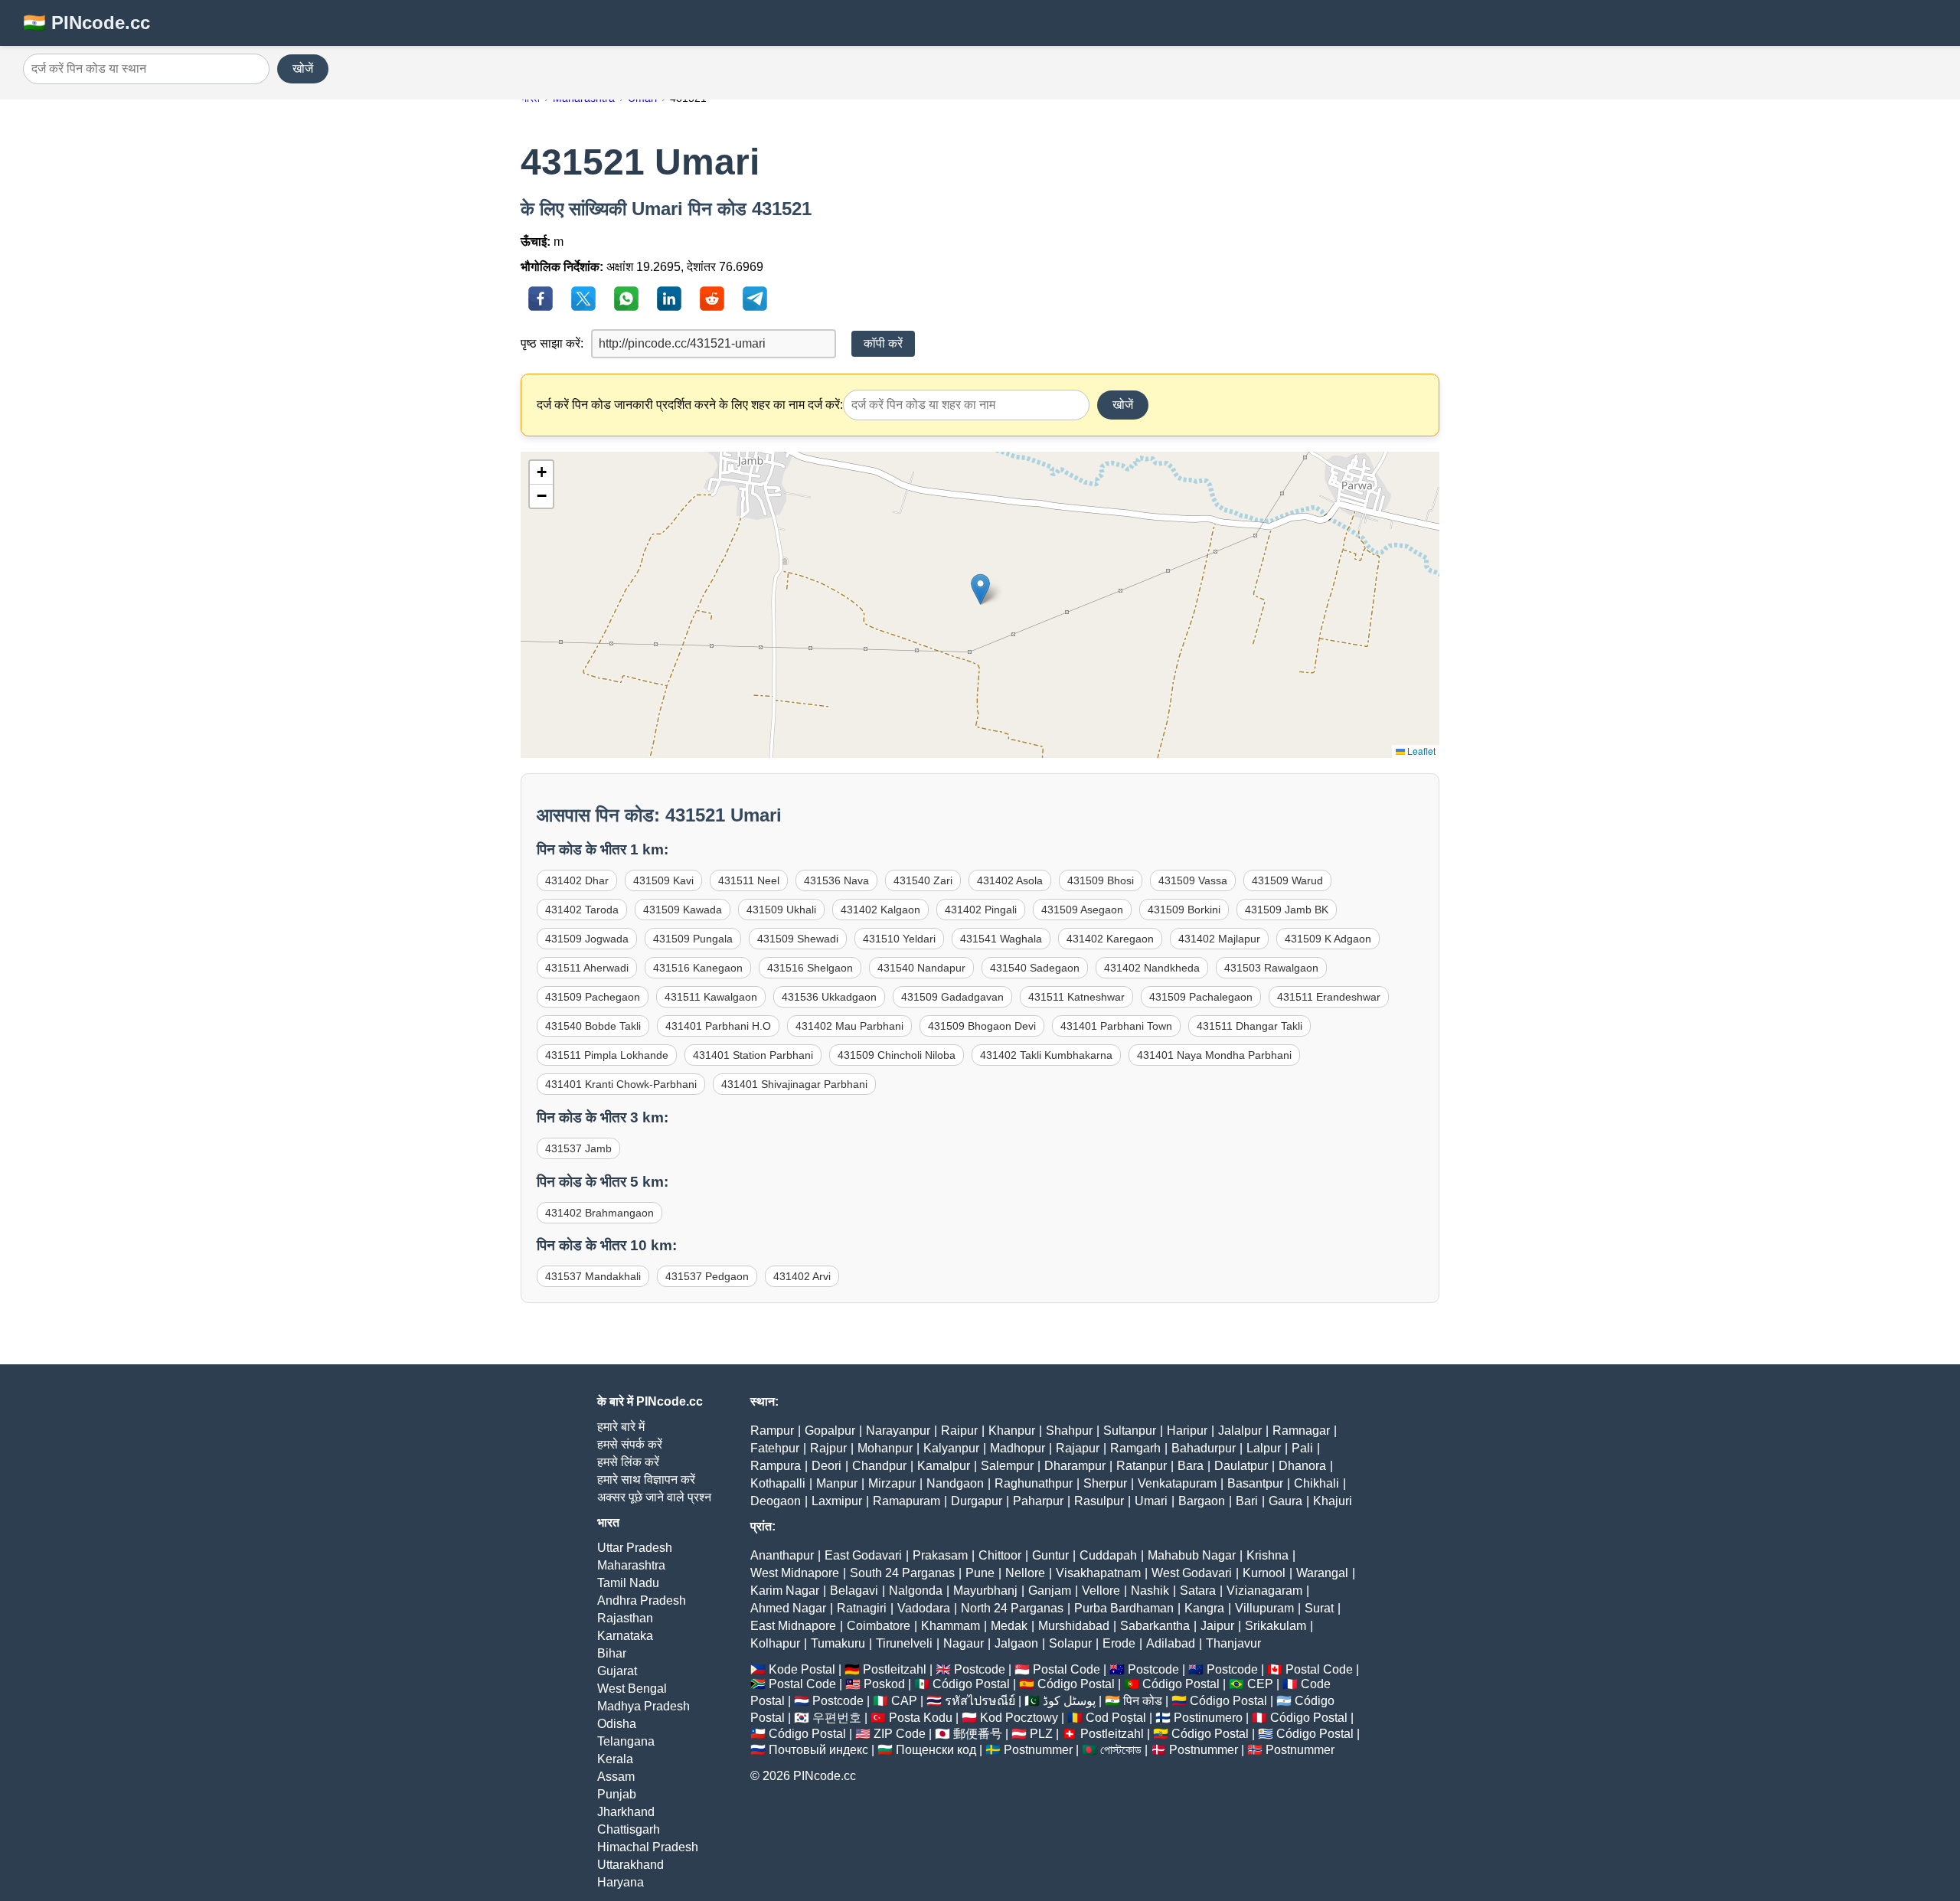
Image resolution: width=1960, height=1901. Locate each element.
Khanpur (1012, 1431)
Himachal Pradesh (648, 1847)
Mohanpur (885, 1448)
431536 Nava (836, 880)
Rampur (772, 1431)
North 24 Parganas (1012, 1608)
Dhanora (1302, 1466)
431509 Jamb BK (1287, 910)
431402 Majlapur (1219, 939)
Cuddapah (1108, 1555)
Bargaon (1202, 1501)
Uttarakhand (630, 1865)
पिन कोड (1143, 1701)
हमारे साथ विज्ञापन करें (646, 1480)
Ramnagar (1301, 1431)
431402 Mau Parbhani (849, 1026)
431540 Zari (923, 880)
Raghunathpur (1034, 1483)
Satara (1198, 1591)
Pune (980, 1573)
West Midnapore (795, 1573)
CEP (1260, 1684)
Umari (1151, 1501)
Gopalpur (830, 1431)
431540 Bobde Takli (593, 1026)
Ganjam (1050, 1591)
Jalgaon (1016, 1643)
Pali (1302, 1448)
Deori (826, 1466)
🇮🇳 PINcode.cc (87, 23)
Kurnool (1264, 1573)
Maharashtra (631, 1565)
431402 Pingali (981, 910)
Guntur (1050, 1555)
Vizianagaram (1264, 1591)
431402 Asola (1010, 880)
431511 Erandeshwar (1329, 997)
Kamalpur (944, 1466)
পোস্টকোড (1121, 1750)
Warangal (1322, 1573)
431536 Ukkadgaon (829, 997)
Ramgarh (1135, 1448)
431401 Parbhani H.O (718, 1026)
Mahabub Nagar (1192, 1555)
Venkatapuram (1177, 1483)
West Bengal (632, 1689)
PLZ (1041, 1734)
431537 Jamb (578, 1148)
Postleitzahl (895, 1669)
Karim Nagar (785, 1591)
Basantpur (1255, 1483)
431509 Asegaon (1082, 910)
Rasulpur (1099, 1501)
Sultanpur (1130, 1431)
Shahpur (1069, 1431)
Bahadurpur (1204, 1448)
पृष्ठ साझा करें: (552, 343)
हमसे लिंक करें (628, 1462)
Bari (1247, 1501)
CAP (904, 1701)
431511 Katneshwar (1076, 997)
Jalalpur (1240, 1431)
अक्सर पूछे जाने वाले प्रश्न (654, 1497)
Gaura (1285, 1501)
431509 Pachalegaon (1201, 997)
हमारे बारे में (621, 1427)
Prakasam (940, 1555)
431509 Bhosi (1101, 880)
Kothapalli (778, 1483)
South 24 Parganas (902, 1573)
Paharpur (1038, 1501)
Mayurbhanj (985, 1591)
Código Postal (971, 1684)
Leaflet (1420, 751)
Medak (1009, 1626)
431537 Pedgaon (707, 1276)
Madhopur (1018, 1448)
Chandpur (879, 1466)
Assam (616, 1777)
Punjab (617, 1794)
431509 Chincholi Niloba (897, 1055)
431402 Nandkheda (1152, 968)
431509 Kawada (683, 910)
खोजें (303, 69)
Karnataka (625, 1636)
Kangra (1204, 1608)
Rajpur (828, 1448)
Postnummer (1038, 1750)
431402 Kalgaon (880, 910)
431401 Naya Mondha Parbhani (1214, 1055)
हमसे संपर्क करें (630, 1444)
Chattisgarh (629, 1829)
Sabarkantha (1155, 1626)
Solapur (1070, 1643)
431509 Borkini (1184, 910)
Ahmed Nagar (788, 1608)
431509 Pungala (693, 939)
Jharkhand (626, 1812)
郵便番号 (978, 1734)
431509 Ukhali (781, 910)
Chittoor (1000, 1555)
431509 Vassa (1193, 880)
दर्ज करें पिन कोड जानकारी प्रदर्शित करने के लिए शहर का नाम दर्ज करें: (690, 405)
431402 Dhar (577, 880)
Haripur (1187, 1431)
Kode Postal (802, 1669)
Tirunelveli (904, 1643)
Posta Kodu (921, 1718)
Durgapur (977, 1501)
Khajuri (1333, 1501)
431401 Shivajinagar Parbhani (794, 1084)
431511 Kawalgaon (711, 997)
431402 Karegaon (1110, 939)
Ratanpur (1142, 1466)
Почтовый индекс (818, 1750)
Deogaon (776, 1501)
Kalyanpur (951, 1448)
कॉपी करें (883, 343)
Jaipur (1217, 1626)
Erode (1119, 1643)
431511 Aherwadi (587, 968)
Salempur (1007, 1466)
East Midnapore (793, 1626)
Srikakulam (1276, 1626)
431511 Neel (749, 880)
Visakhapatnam (1098, 1573)
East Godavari (863, 1555)
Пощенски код (936, 1750)
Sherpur (1105, 1483)
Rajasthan (625, 1618)
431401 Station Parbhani (753, 1055)
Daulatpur (1241, 1466)
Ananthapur (782, 1555)
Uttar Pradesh (635, 1548)
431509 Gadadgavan (952, 997)
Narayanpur (898, 1431)
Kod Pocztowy (1019, 1718)
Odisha (617, 1724)
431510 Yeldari (899, 939)
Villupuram (1264, 1608)
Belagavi (854, 1591)
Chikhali (1316, 1483)
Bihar (612, 1653)
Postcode (980, 1669)
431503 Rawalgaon (1271, 968)
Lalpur (1264, 1448)
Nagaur (964, 1643)
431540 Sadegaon (1035, 968)
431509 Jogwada (587, 939)
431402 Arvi (802, 1276)
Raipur (959, 1431)
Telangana (626, 1741)
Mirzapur (892, 1483)
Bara (1191, 1466)
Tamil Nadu (628, 1583)
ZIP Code (900, 1734)
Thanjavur (1233, 1643)
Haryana (621, 1882)
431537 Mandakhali (593, 1276)
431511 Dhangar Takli (1249, 1026)
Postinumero (1208, 1718)
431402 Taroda (582, 910)
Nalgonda (916, 1591)
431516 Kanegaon (698, 968)
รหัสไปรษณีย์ (980, 1701)
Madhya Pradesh (644, 1706)
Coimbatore (879, 1626)
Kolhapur (775, 1643)
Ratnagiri (862, 1608)
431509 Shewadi (798, 939)
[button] (980, 589)
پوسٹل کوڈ (1069, 1701)
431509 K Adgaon (1328, 939)
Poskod (884, 1684)
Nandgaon (955, 1483)
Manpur (837, 1483)
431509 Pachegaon (593, 997)
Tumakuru (838, 1643)
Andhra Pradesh (642, 1600)
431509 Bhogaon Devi (982, 1026)
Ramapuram (906, 1501)
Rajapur (1078, 1448)
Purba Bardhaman (1124, 1608)
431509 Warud (1287, 880)
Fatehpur (775, 1448)
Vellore (1101, 1591)
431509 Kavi (663, 880)
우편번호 (837, 1718)
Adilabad (1171, 1643)
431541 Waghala (1001, 939)
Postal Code (1067, 1669)
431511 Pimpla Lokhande (607, 1055)
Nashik (1150, 1591)
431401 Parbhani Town (1116, 1026)
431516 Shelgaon (810, 968)
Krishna (1267, 1555)
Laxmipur (837, 1501)
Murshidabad (1074, 1626)
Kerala (615, 1759)
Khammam (951, 1626)
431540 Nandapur (921, 968)
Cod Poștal (1116, 1718)
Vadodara (924, 1608)
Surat (1319, 1608)
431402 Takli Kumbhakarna (1046, 1055)
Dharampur (1075, 1466)
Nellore (1025, 1573)
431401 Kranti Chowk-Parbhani (621, 1084)
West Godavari (1192, 1573)
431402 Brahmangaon (599, 1213)
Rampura (776, 1466)
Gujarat (617, 1671)
